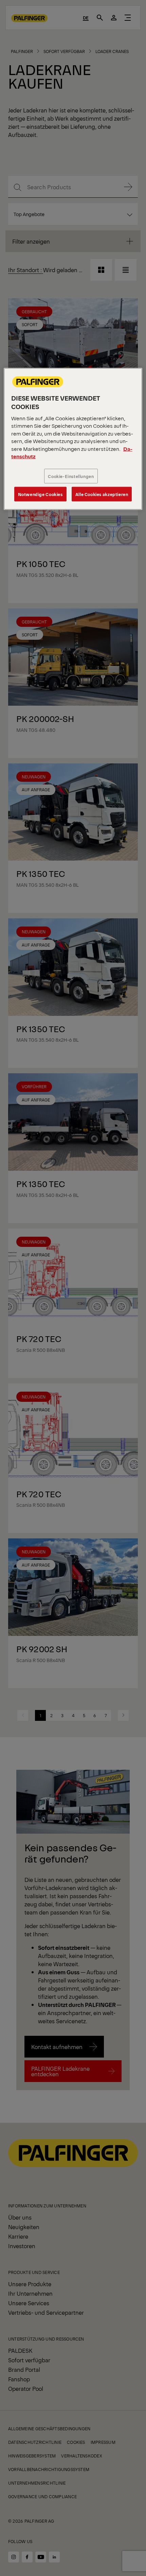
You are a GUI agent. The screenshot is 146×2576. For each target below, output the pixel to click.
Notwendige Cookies (40, 494)
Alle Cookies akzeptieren (102, 494)
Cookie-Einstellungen (71, 476)
